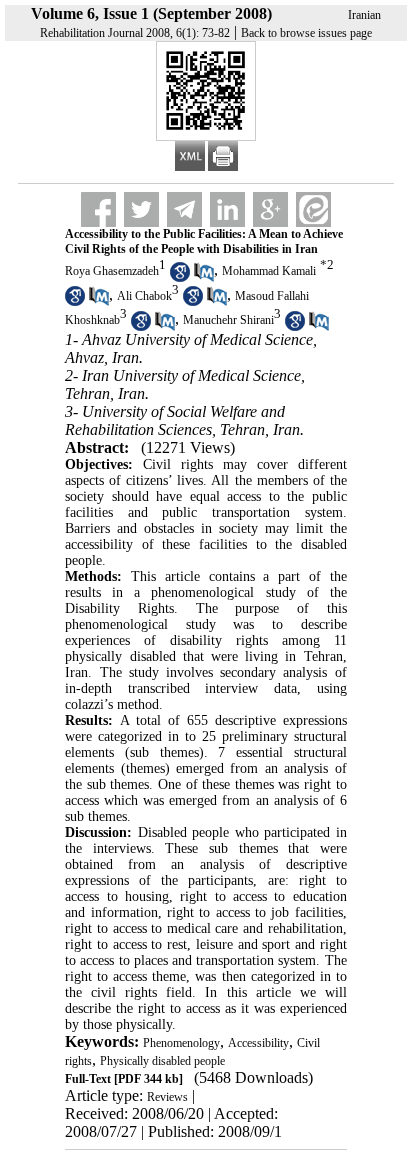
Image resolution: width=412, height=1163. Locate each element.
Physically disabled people (162, 1061)
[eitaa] (313, 209)
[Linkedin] (227, 209)
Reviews (167, 1097)
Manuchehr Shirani (228, 321)
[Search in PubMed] (204, 278)
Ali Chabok (144, 296)
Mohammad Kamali (269, 271)
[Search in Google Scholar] (180, 278)
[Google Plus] (270, 209)
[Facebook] (98, 209)
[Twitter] (141, 209)
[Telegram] (184, 209)
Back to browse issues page (306, 33)
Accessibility (258, 1043)
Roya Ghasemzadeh (112, 271)
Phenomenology (181, 1043)
